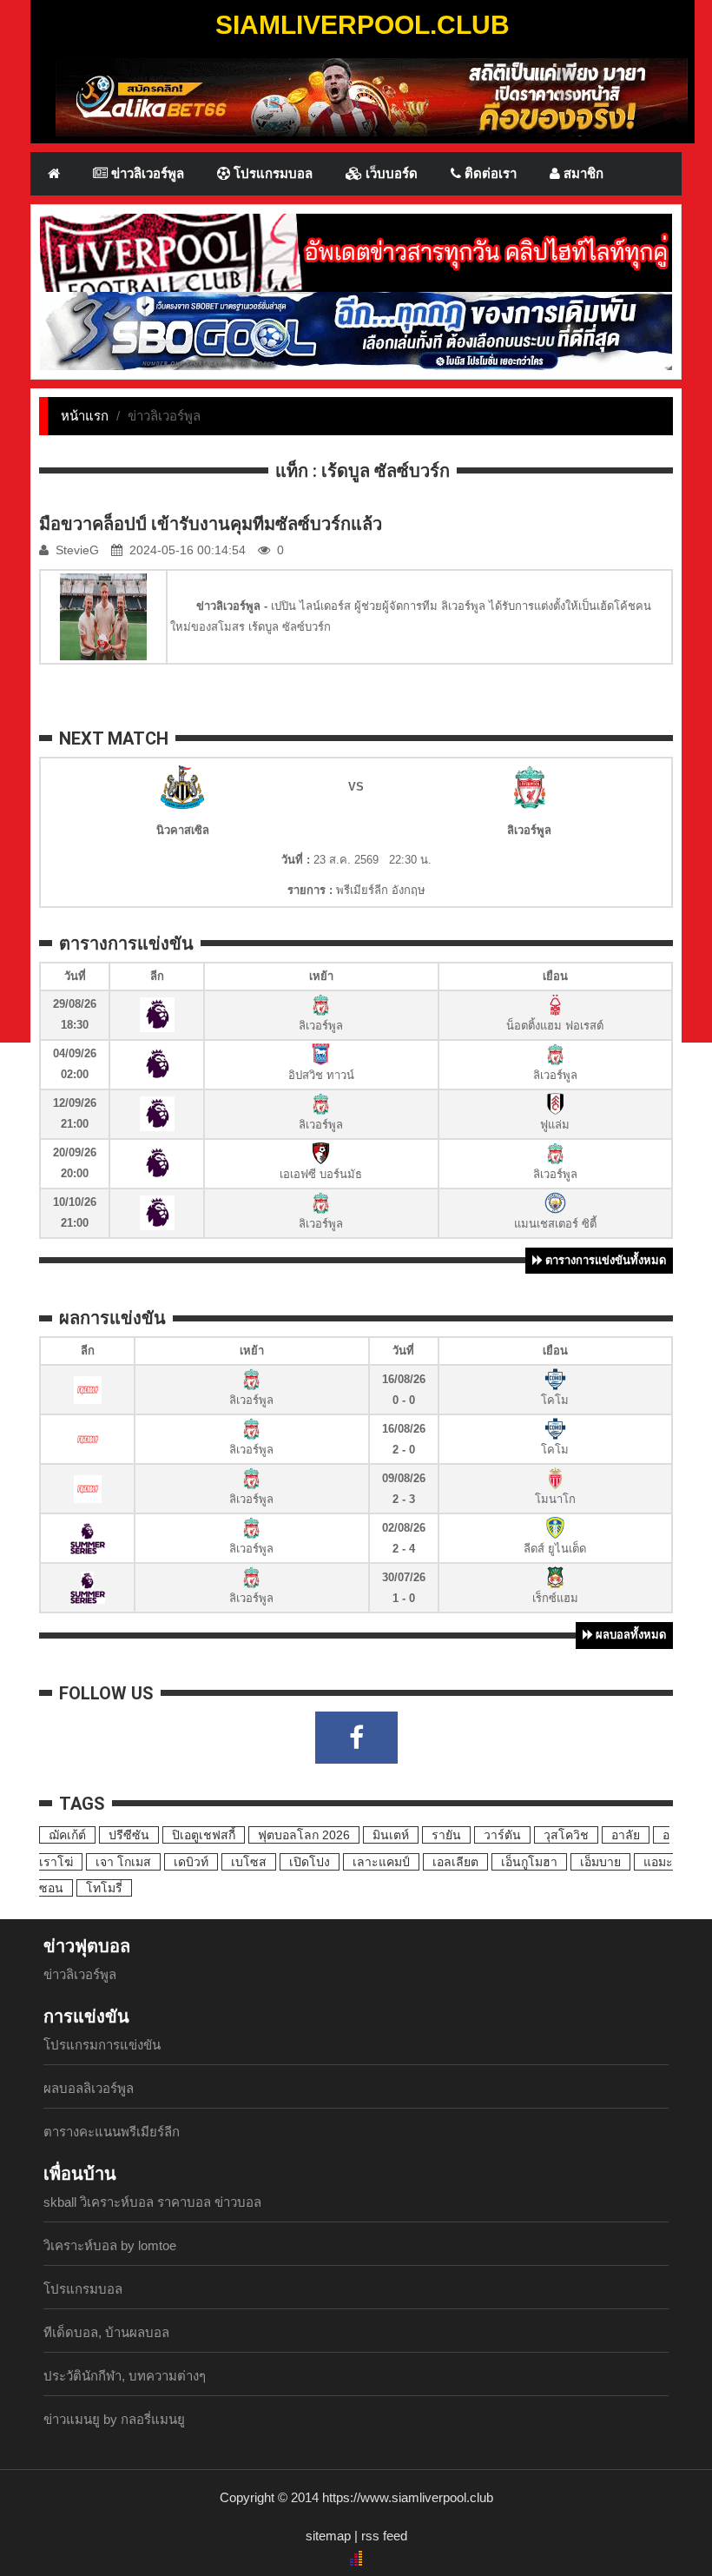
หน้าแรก (85, 416)
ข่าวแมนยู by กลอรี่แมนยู (114, 2419)
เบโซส (249, 1862)
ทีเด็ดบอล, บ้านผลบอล (106, 2332)
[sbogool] (356, 330)
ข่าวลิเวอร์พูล (146, 173)
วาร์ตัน (502, 1835)
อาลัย (626, 1835)
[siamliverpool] (356, 252)
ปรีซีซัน (129, 1835)
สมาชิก (582, 173)
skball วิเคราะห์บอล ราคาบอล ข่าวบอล (152, 2202)
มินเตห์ (391, 1835)
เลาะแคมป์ (381, 1862)
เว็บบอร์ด (390, 173)
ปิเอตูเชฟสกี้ (204, 1835)
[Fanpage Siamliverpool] (356, 1738)
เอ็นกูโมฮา (529, 1862)
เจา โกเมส (123, 1862)
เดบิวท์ (191, 1862)
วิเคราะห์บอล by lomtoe (110, 2245)
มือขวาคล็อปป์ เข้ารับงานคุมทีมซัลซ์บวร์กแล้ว (211, 524)
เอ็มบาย (600, 1862)
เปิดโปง (310, 1862)
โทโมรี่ (104, 1888)
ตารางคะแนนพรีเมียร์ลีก (112, 2132)
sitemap (328, 2536)
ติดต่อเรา (489, 173)
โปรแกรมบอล (271, 173)
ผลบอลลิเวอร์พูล (89, 2088)
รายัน (446, 1835)
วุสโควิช (566, 1835)
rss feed (384, 2536)
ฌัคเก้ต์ (67, 1835)
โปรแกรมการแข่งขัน (102, 2045)
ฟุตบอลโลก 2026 (304, 1835)
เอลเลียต (455, 1862)
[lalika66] (372, 96)
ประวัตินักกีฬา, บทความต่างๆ (125, 2376)
